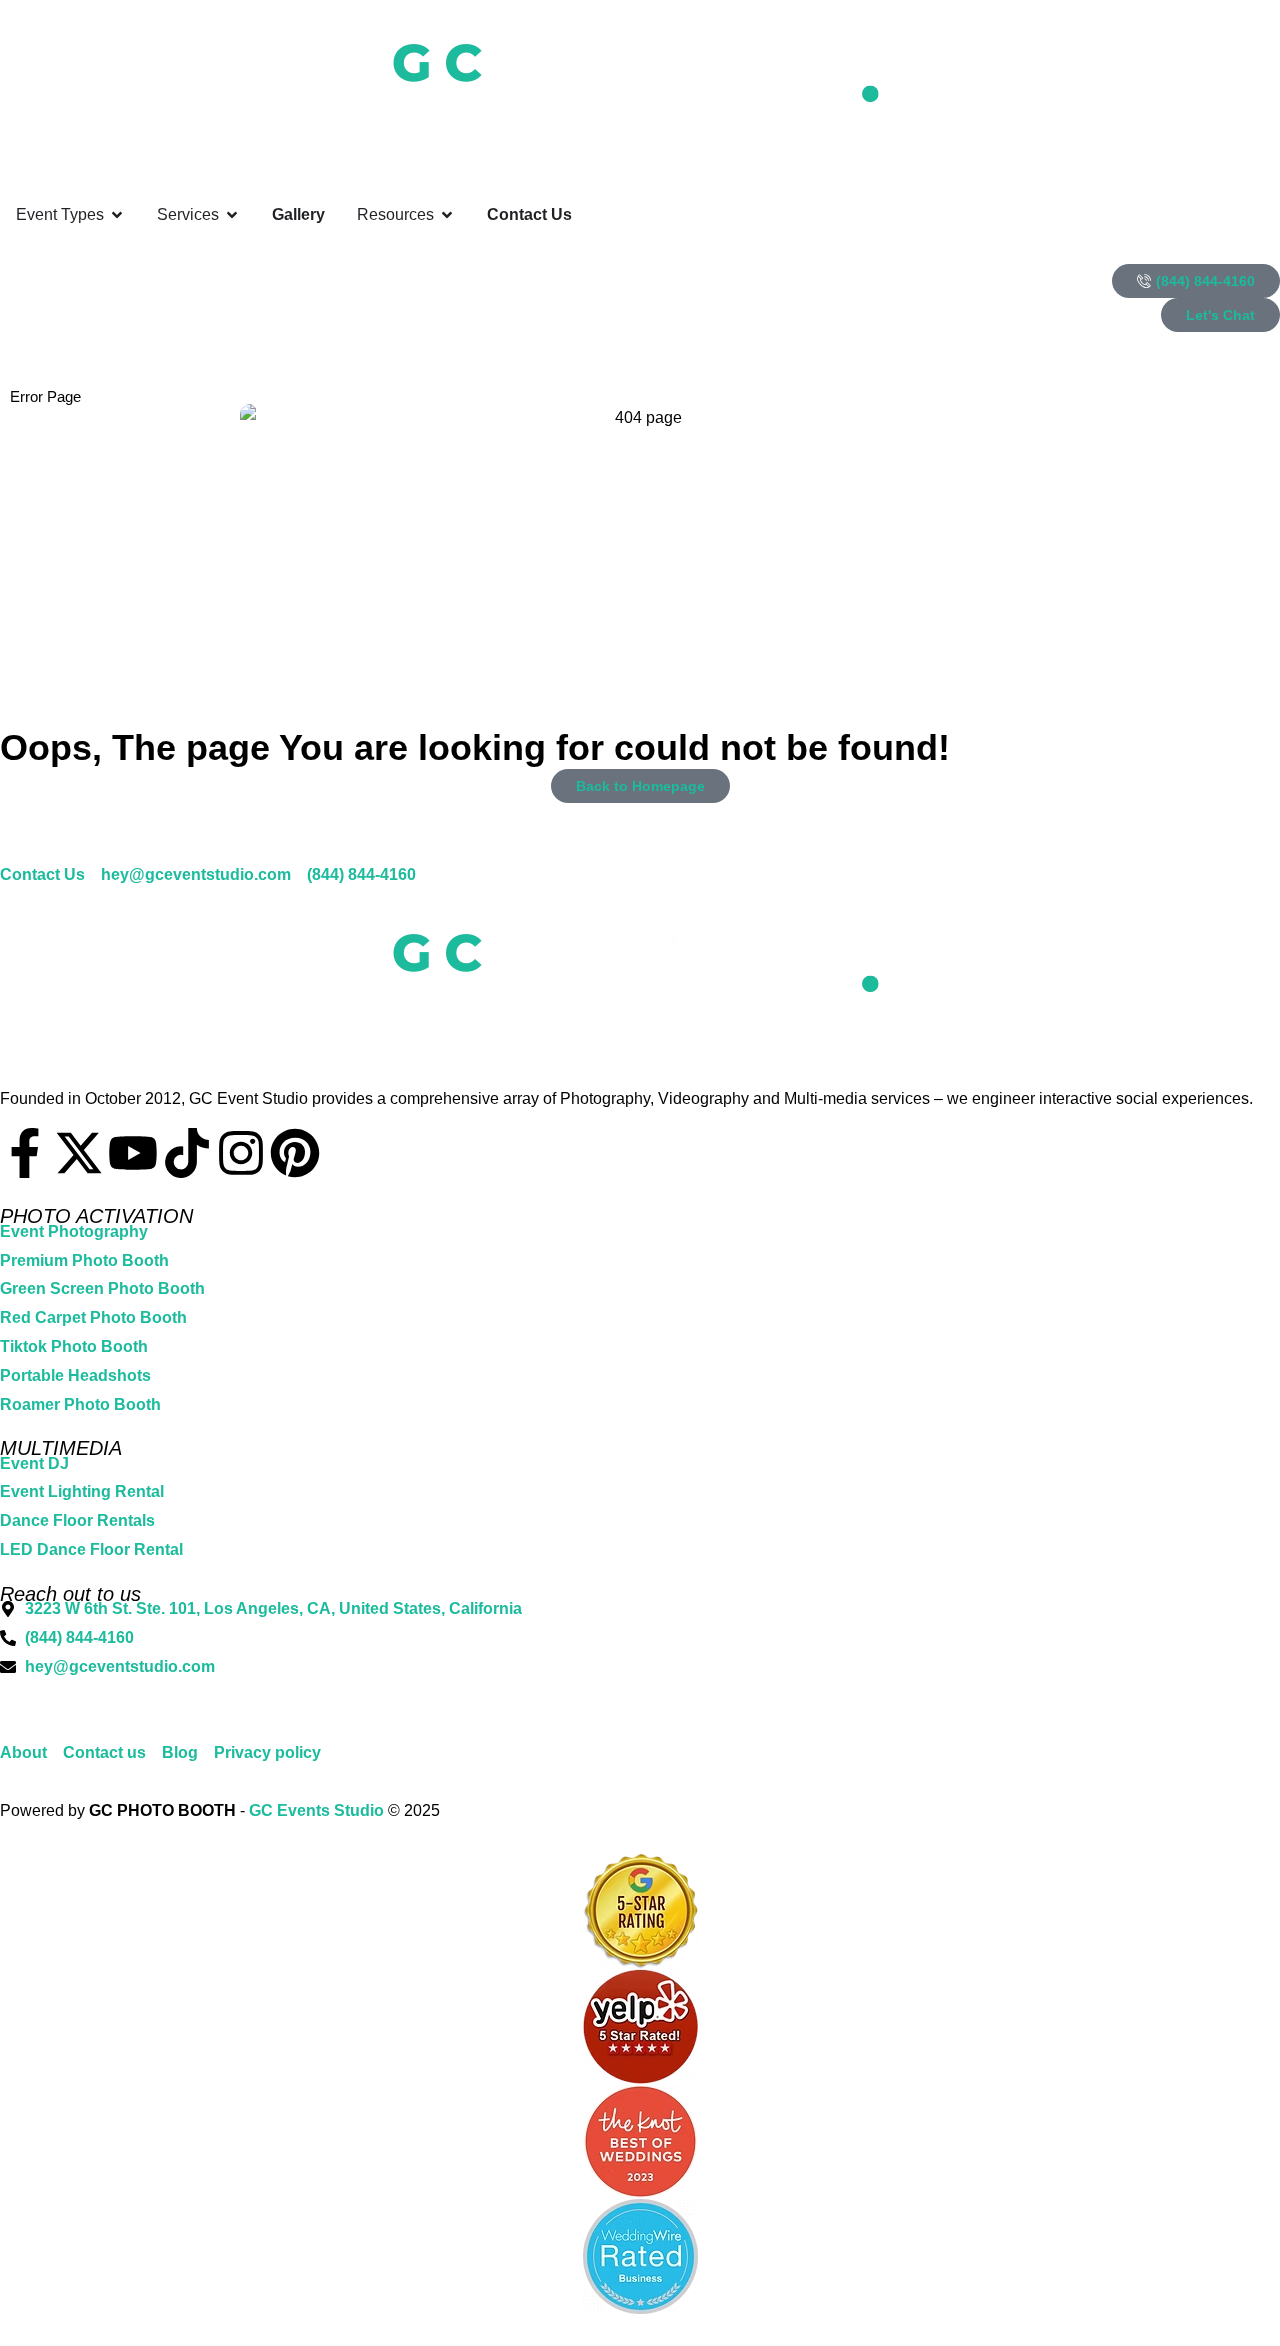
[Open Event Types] (117, 215)
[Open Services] (232, 215)
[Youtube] (133, 1153)
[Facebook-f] (25, 1153)
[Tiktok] (187, 1153)
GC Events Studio (316, 1810)
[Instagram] (241, 1153)
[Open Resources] (447, 215)
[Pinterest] (295, 1153)
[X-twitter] (79, 1153)
